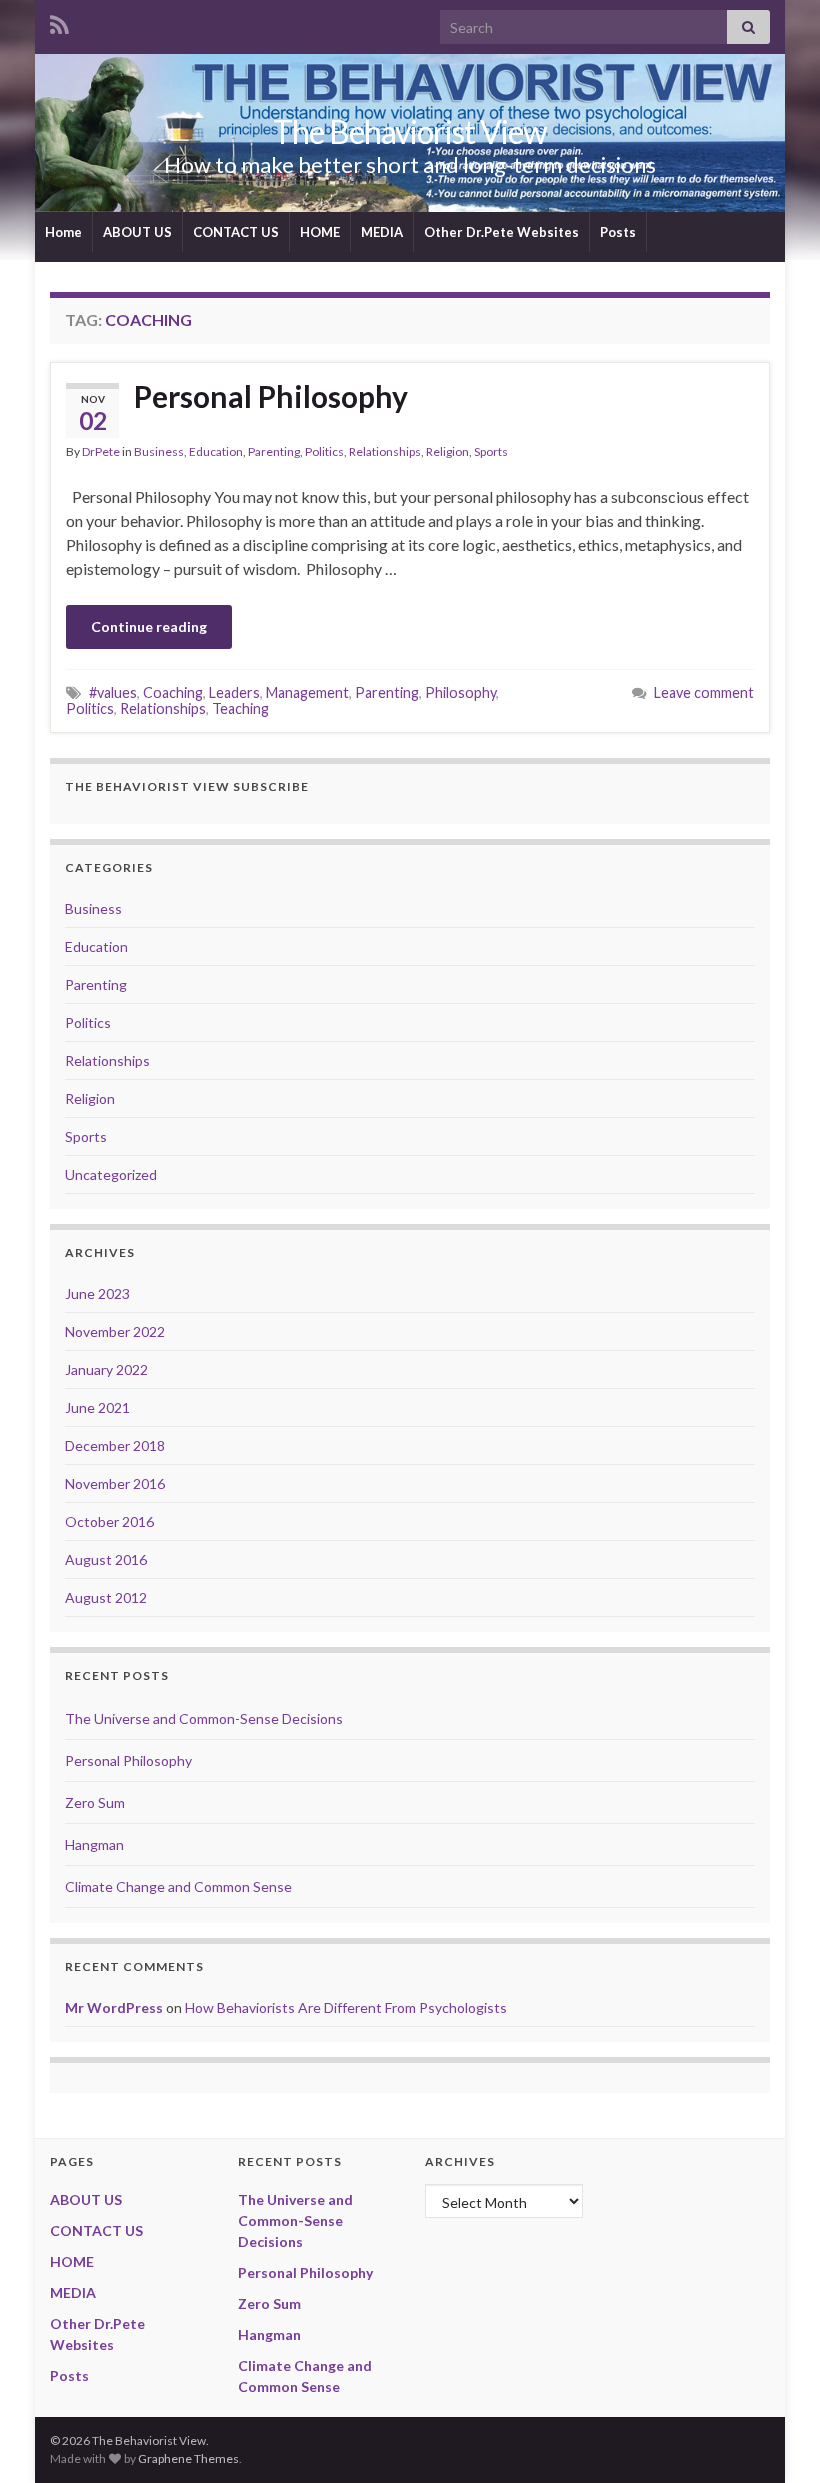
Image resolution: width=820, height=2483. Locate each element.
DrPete (101, 451)
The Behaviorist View (410, 131)
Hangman (94, 1844)
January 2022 (106, 1369)
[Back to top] (775, 2438)
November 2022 (115, 1331)
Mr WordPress (114, 2007)
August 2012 (106, 1597)
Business (159, 451)
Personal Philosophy (271, 396)
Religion (447, 451)
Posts (618, 232)
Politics (324, 451)
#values (113, 692)
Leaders (234, 692)
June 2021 (97, 1407)
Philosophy (460, 692)
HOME (320, 232)
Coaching (173, 692)
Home (63, 232)
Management (307, 692)
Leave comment (704, 692)
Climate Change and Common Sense (178, 1886)
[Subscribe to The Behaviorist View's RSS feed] (59, 21)
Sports (491, 451)
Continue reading (149, 626)
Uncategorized (111, 1174)
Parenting (274, 451)
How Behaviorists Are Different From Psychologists (346, 2007)
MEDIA (382, 232)
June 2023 (97, 1293)
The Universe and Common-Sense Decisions (204, 1718)
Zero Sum (95, 1802)
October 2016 (109, 1521)
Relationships (385, 451)
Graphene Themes (188, 2458)
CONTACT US (236, 232)
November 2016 (115, 1483)
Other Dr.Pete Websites (501, 232)
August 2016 (106, 1559)
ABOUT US (137, 232)
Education (216, 451)
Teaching (240, 708)
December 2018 (115, 1445)
